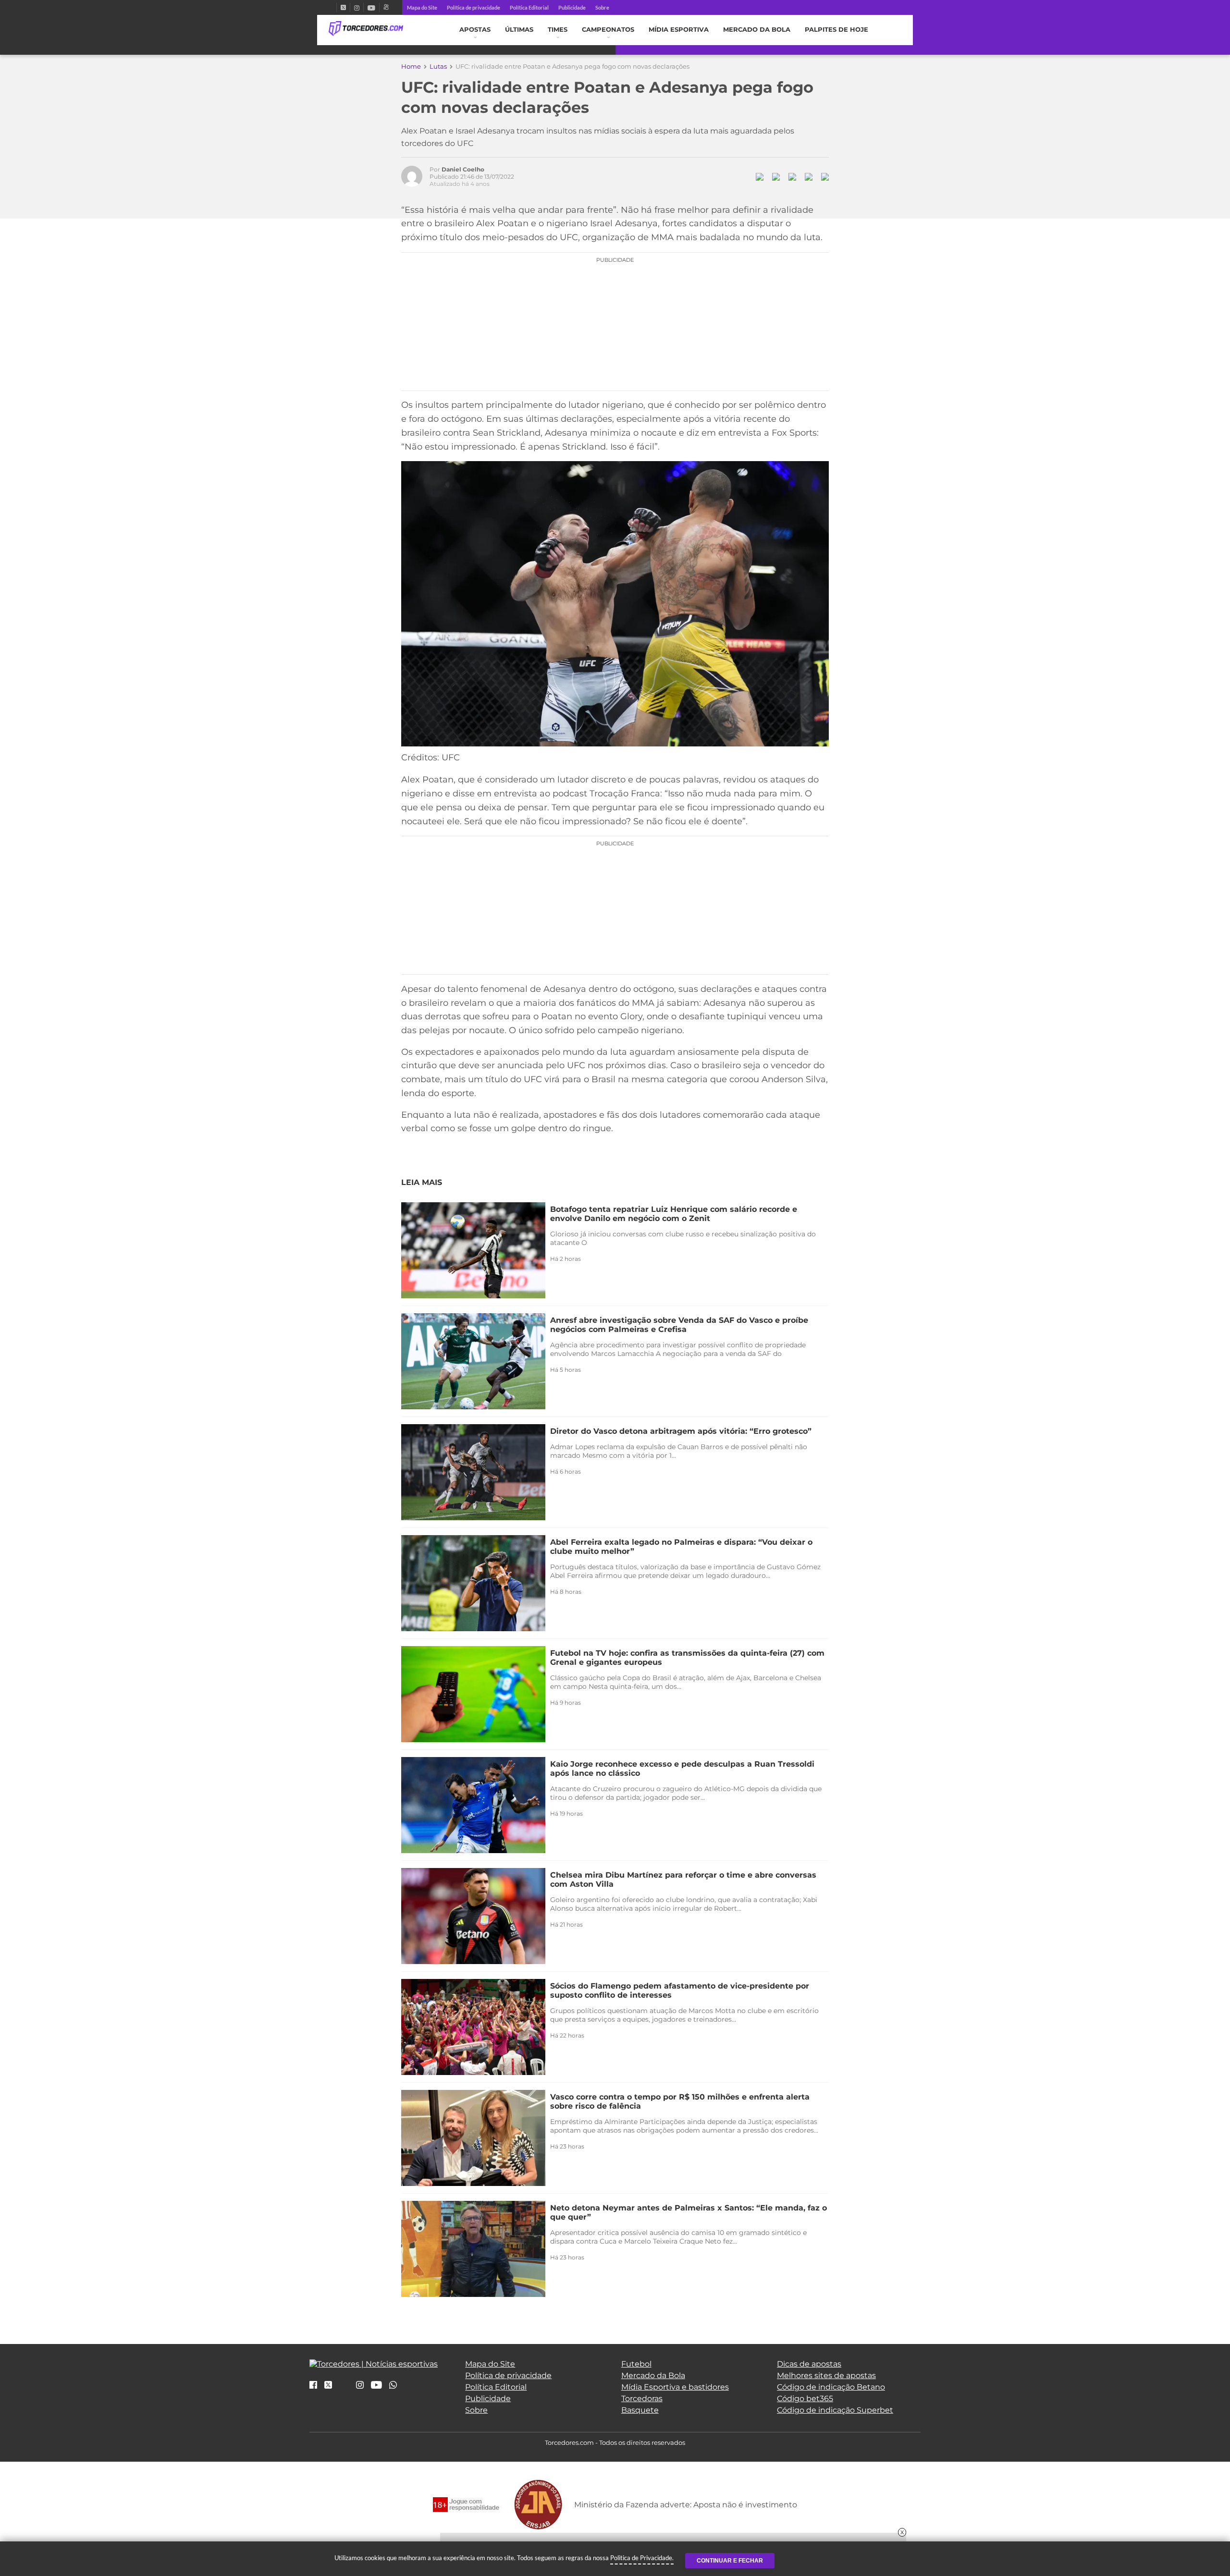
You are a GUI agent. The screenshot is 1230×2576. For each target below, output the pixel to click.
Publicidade (572, 7)
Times (558, 30)
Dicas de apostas (809, 2364)
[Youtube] (371, 7)
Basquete (640, 2410)
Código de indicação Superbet (835, 2410)
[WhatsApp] (393, 2386)
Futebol (636, 2364)
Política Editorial (529, 7)
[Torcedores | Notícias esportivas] (366, 29)
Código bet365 (805, 2399)
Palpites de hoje (836, 30)
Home (411, 66)
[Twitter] (343, 7)
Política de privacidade (474, 7)
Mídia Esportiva (679, 30)
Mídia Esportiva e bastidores (675, 2387)
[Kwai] (386, 7)
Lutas (438, 66)
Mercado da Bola (757, 30)
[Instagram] (357, 7)
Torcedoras (642, 2399)
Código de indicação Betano (831, 2387)
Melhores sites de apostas (826, 2375)
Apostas (475, 30)
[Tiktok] (344, 2388)
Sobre (602, 7)
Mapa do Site (422, 7)
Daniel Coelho (463, 169)
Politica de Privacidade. (642, 2558)
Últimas (519, 30)
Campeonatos (608, 30)
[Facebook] (332, 7)
